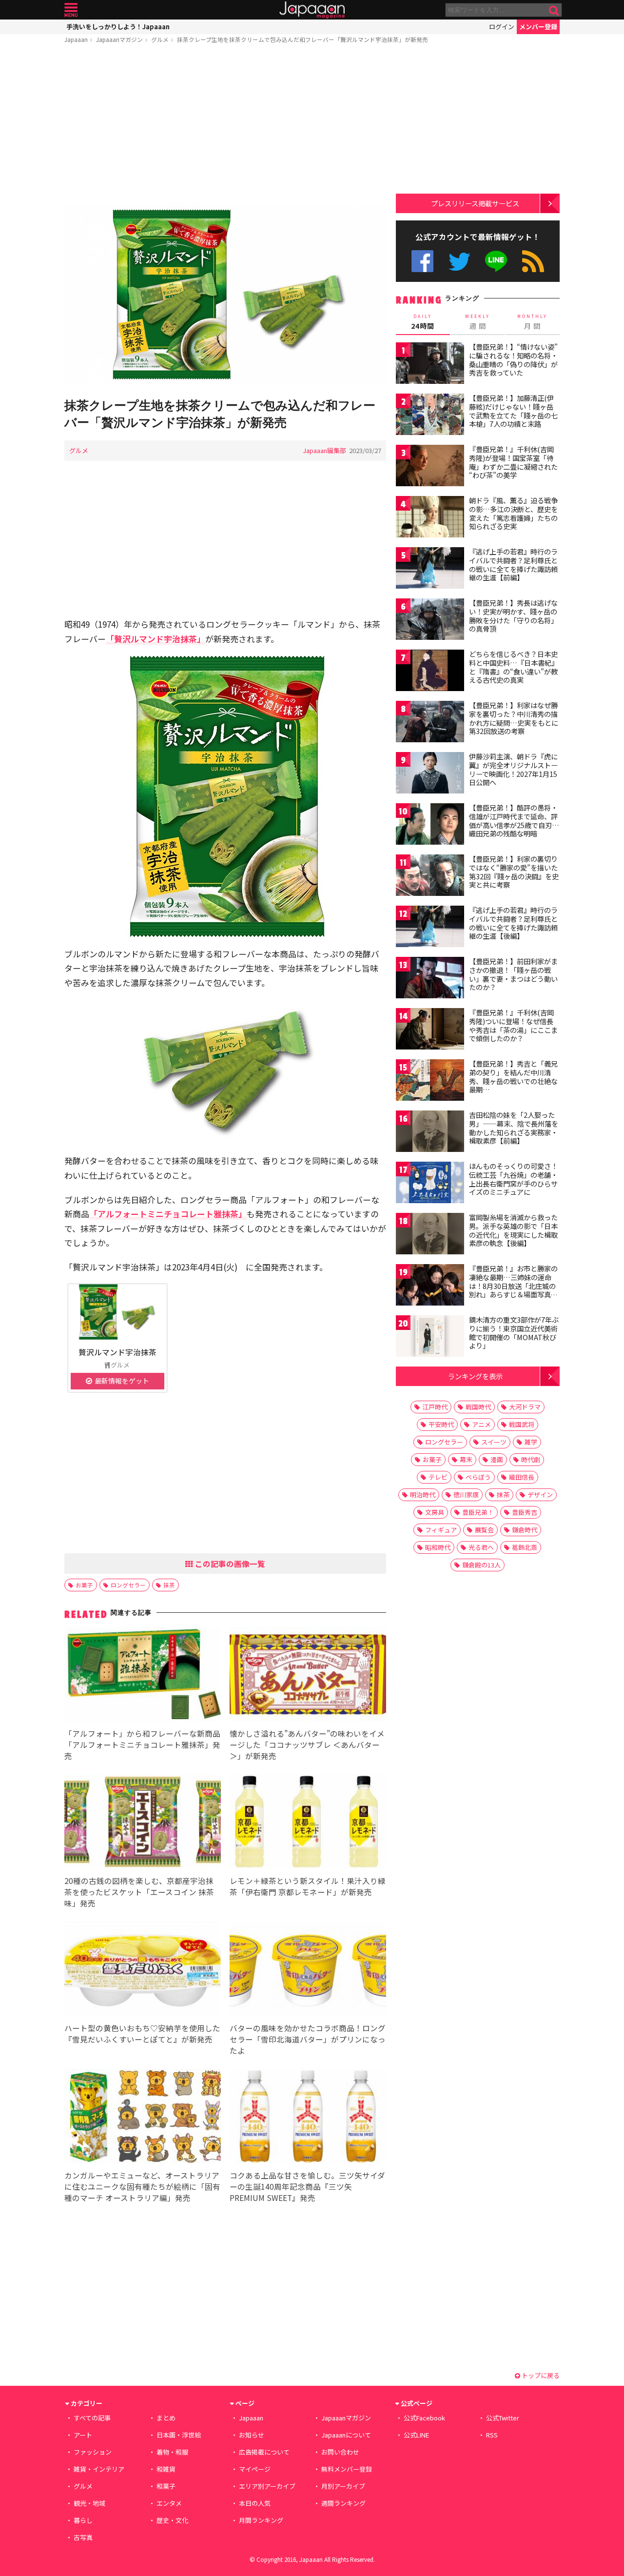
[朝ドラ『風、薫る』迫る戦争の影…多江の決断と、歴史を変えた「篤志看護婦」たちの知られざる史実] (430, 518)
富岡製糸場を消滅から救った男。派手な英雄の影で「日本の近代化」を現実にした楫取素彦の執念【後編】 (513, 1230)
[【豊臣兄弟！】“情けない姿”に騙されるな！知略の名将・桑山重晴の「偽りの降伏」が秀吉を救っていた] (430, 365)
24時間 (423, 322)
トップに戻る (540, 2375)
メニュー (71, 10)
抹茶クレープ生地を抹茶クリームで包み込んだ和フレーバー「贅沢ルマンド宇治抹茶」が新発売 (302, 39)
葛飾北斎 (525, 1547)
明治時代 (423, 1495)
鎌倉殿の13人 (481, 1565)
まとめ (166, 2418)
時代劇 (531, 1459)
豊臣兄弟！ (478, 1512)
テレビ (438, 1477)
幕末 (466, 1459)
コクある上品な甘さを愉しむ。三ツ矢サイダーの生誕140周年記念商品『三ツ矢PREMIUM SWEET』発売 (307, 2186)
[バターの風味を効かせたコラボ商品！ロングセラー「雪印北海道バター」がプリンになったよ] (308, 1971)
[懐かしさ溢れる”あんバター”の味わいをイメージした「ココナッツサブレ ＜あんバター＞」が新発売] (308, 1676)
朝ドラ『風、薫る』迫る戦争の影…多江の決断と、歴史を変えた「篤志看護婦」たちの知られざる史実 (513, 513)
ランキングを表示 (475, 1376)
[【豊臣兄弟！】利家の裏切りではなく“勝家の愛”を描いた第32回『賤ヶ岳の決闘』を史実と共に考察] (430, 877)
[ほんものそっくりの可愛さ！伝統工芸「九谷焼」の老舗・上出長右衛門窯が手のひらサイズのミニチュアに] (430, 1184)
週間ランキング (343, 2503)
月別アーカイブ (343, 2486)
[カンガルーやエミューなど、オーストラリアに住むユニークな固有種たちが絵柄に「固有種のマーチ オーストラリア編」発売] (143, 2118)
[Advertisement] (225, 125)
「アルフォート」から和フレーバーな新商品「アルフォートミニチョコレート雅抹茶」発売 (142, 1744)
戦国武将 (522, 1424)
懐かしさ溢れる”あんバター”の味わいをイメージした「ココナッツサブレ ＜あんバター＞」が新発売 (307, 1744)
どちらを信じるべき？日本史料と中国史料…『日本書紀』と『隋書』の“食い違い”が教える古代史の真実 (514, 667)
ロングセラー (128, 1585)
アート (83, 2435)
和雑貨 (166, 2469)
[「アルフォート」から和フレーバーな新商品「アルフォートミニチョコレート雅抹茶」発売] (143, 1676)
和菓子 (166, 2486)
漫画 (497, 1459)
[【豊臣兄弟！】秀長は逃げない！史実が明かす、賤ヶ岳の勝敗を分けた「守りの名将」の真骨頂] (430, 621)
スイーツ (494, 1442)
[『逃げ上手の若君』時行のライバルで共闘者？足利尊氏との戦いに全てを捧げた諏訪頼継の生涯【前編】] (430, 569)
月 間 (532, 322)
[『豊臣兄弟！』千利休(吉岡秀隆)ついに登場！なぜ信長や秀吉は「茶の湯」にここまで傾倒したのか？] (430, 1030)
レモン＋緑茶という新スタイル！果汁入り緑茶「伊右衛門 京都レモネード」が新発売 (308, 1886)
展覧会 (484, 1530)
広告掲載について (264, 2452)
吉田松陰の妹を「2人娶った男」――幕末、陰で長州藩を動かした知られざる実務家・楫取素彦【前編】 (514, 1128)
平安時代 (441, 1424)
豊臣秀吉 (525, 1512)
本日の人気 (255, 2503)
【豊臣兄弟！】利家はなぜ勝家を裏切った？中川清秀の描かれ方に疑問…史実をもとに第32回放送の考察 (514, 718)
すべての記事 (92, 2418)
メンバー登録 (538, 27)
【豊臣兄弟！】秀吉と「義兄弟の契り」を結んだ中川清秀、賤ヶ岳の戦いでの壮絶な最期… (513, 1077)
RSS (533, 261)
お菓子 (84, 1585)
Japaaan (312, 10)
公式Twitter (459, 261)
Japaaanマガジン (119, 39)
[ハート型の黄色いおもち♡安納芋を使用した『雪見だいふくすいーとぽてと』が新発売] (143, 1971)
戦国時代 (478, 1407)
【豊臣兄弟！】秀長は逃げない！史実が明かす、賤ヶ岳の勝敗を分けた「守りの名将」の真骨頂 (513, 616)
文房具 (435, 1512)
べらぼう (478, 1477)
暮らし (83, 2520)
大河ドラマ (525, 1407)
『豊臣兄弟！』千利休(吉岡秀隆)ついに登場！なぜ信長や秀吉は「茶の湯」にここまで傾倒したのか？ (513, 1025)
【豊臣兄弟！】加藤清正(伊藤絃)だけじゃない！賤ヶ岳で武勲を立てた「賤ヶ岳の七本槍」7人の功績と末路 (513, 411)
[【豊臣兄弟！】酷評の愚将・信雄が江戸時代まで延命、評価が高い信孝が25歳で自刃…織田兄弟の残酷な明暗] (430, 825)
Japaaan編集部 (324, 450)
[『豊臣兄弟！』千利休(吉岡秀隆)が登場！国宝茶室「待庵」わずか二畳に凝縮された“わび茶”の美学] (430, 467)
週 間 (478, 322)
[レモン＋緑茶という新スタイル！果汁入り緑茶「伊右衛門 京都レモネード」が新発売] (308, 1823)
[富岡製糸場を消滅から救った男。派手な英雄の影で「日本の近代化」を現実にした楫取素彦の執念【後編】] (430, 1235)
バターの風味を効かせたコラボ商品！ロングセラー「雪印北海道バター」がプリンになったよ (308, 2039)
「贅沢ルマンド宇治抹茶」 (156, 639)
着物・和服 (172, 2452)
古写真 (83, 2537)
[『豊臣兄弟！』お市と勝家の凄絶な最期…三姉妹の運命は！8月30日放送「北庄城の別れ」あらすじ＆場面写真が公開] (430, 1286)
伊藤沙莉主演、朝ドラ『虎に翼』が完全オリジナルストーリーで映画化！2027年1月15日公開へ (513, 769)
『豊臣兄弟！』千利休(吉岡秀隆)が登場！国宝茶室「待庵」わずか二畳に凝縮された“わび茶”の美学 (513, 462)
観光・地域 (89, 2503)
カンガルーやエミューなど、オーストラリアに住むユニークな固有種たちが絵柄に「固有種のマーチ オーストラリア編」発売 (142, 2186)
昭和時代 (438, 1547)
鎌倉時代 (525, 1530)
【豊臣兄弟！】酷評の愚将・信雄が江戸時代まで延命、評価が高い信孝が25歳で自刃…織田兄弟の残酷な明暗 (514, 821)
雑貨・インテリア (99, 2469)
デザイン (540, 1495)
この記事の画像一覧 (229, 1564)
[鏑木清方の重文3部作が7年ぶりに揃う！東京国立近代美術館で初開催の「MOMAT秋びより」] (430, 1338)
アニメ (481, 1424)
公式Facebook (422, 261)
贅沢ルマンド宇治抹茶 (117, 1352)
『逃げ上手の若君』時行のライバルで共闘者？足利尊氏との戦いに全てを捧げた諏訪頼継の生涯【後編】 (513, 923)
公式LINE (497, 261)
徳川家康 (466, 1495)
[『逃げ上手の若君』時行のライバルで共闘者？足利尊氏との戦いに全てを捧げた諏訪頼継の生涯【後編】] (430, 928)
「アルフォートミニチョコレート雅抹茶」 (168, 1214)
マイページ (255, 2469)
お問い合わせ (340, 2452)
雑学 (531, 1442)
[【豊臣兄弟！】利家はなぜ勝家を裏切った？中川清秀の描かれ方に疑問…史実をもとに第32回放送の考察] (430, 723)
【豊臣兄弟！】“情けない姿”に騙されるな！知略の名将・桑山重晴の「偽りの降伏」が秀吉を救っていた (513, 360)
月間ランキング (261, 2520)
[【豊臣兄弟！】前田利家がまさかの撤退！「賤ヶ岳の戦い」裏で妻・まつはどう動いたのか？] (430, 979)
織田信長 (522, 1477)
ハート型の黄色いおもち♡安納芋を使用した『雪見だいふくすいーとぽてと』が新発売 (142, 2033)
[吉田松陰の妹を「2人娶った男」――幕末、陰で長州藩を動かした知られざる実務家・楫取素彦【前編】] (430, 1133)
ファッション (93, 2452)
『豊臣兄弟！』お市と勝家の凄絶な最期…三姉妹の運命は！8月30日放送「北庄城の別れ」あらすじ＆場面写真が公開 (513, 1286)
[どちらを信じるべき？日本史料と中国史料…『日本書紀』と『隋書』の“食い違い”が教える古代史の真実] (430, 672)
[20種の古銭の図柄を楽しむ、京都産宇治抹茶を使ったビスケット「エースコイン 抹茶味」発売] (143, 1823)
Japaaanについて (346, 2435)
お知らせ (252, 2435)
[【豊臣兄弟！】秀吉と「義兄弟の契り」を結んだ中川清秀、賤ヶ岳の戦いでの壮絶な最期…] (430, 1081)
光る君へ (481, 1547)
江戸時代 (435, 1407)
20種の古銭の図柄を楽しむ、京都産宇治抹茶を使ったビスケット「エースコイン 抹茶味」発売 (139, 1892)
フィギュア (441, 1530)
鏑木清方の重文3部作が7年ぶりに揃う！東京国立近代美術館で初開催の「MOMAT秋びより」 (514, 1333)
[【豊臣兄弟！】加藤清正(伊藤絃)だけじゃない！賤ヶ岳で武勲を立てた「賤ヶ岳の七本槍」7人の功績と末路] (430, 416)
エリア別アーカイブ (267, 2486)
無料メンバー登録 (347, 2469)
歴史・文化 (172, 2520)
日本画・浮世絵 (179, 2435)
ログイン (502, 27)
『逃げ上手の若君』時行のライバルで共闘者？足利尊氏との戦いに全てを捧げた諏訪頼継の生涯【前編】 (513, 565)
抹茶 (169, 1585)
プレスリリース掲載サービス (475, 203)
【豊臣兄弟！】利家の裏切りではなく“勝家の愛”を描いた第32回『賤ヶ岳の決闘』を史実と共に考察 (514, 872)
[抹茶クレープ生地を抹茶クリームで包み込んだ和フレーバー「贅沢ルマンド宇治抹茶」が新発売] (225, 295)
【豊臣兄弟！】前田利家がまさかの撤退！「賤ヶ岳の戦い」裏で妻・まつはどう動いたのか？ (513, 974)
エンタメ (169, 2503)
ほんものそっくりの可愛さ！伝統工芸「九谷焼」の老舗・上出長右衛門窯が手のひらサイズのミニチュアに (513, 1179)
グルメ (160, 39)
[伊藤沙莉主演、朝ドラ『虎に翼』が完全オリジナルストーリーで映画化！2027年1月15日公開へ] (430, 774)
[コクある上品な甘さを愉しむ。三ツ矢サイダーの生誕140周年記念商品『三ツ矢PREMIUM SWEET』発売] (308, 2118)
